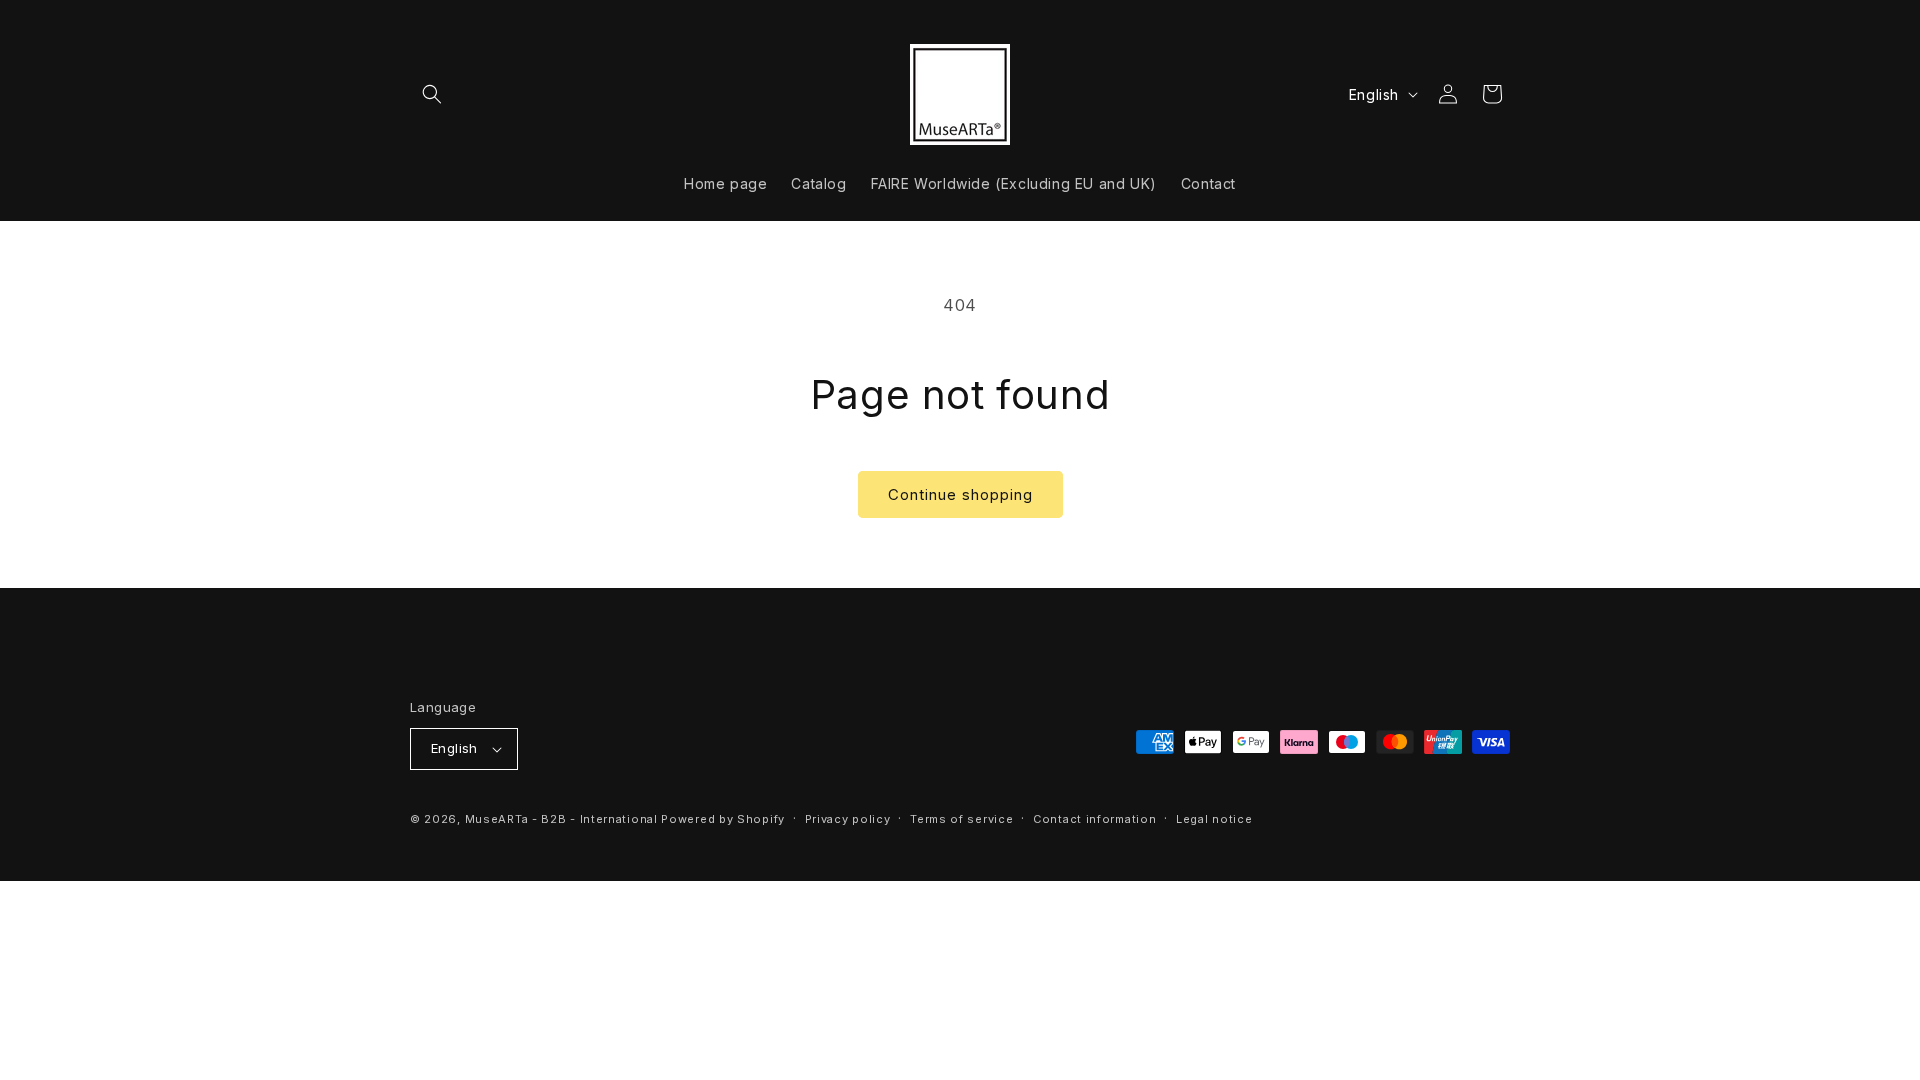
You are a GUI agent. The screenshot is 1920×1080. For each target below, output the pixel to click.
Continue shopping (960, 494)
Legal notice (1214, 819)
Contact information (1094, 819)
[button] (432, 94)
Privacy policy (848, 819)
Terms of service (961, 819)
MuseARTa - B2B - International (561, 819)
